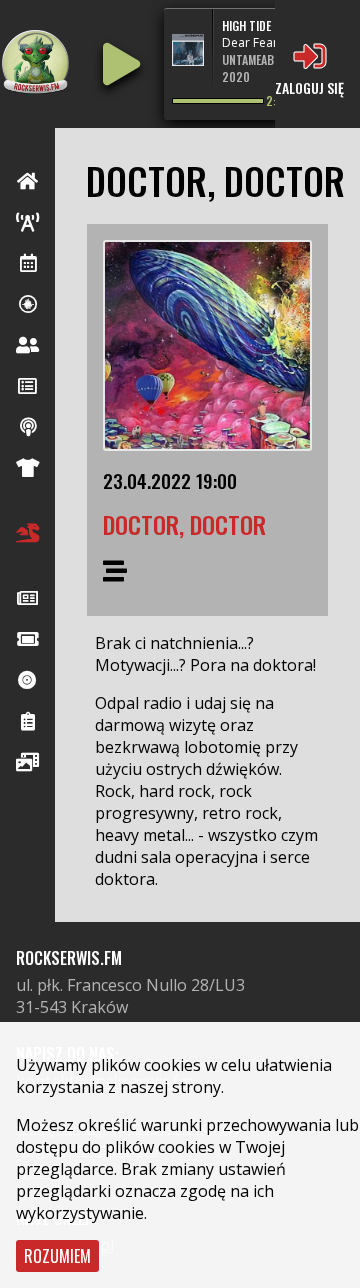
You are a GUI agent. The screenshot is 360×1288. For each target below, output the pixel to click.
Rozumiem (57, 1256)
